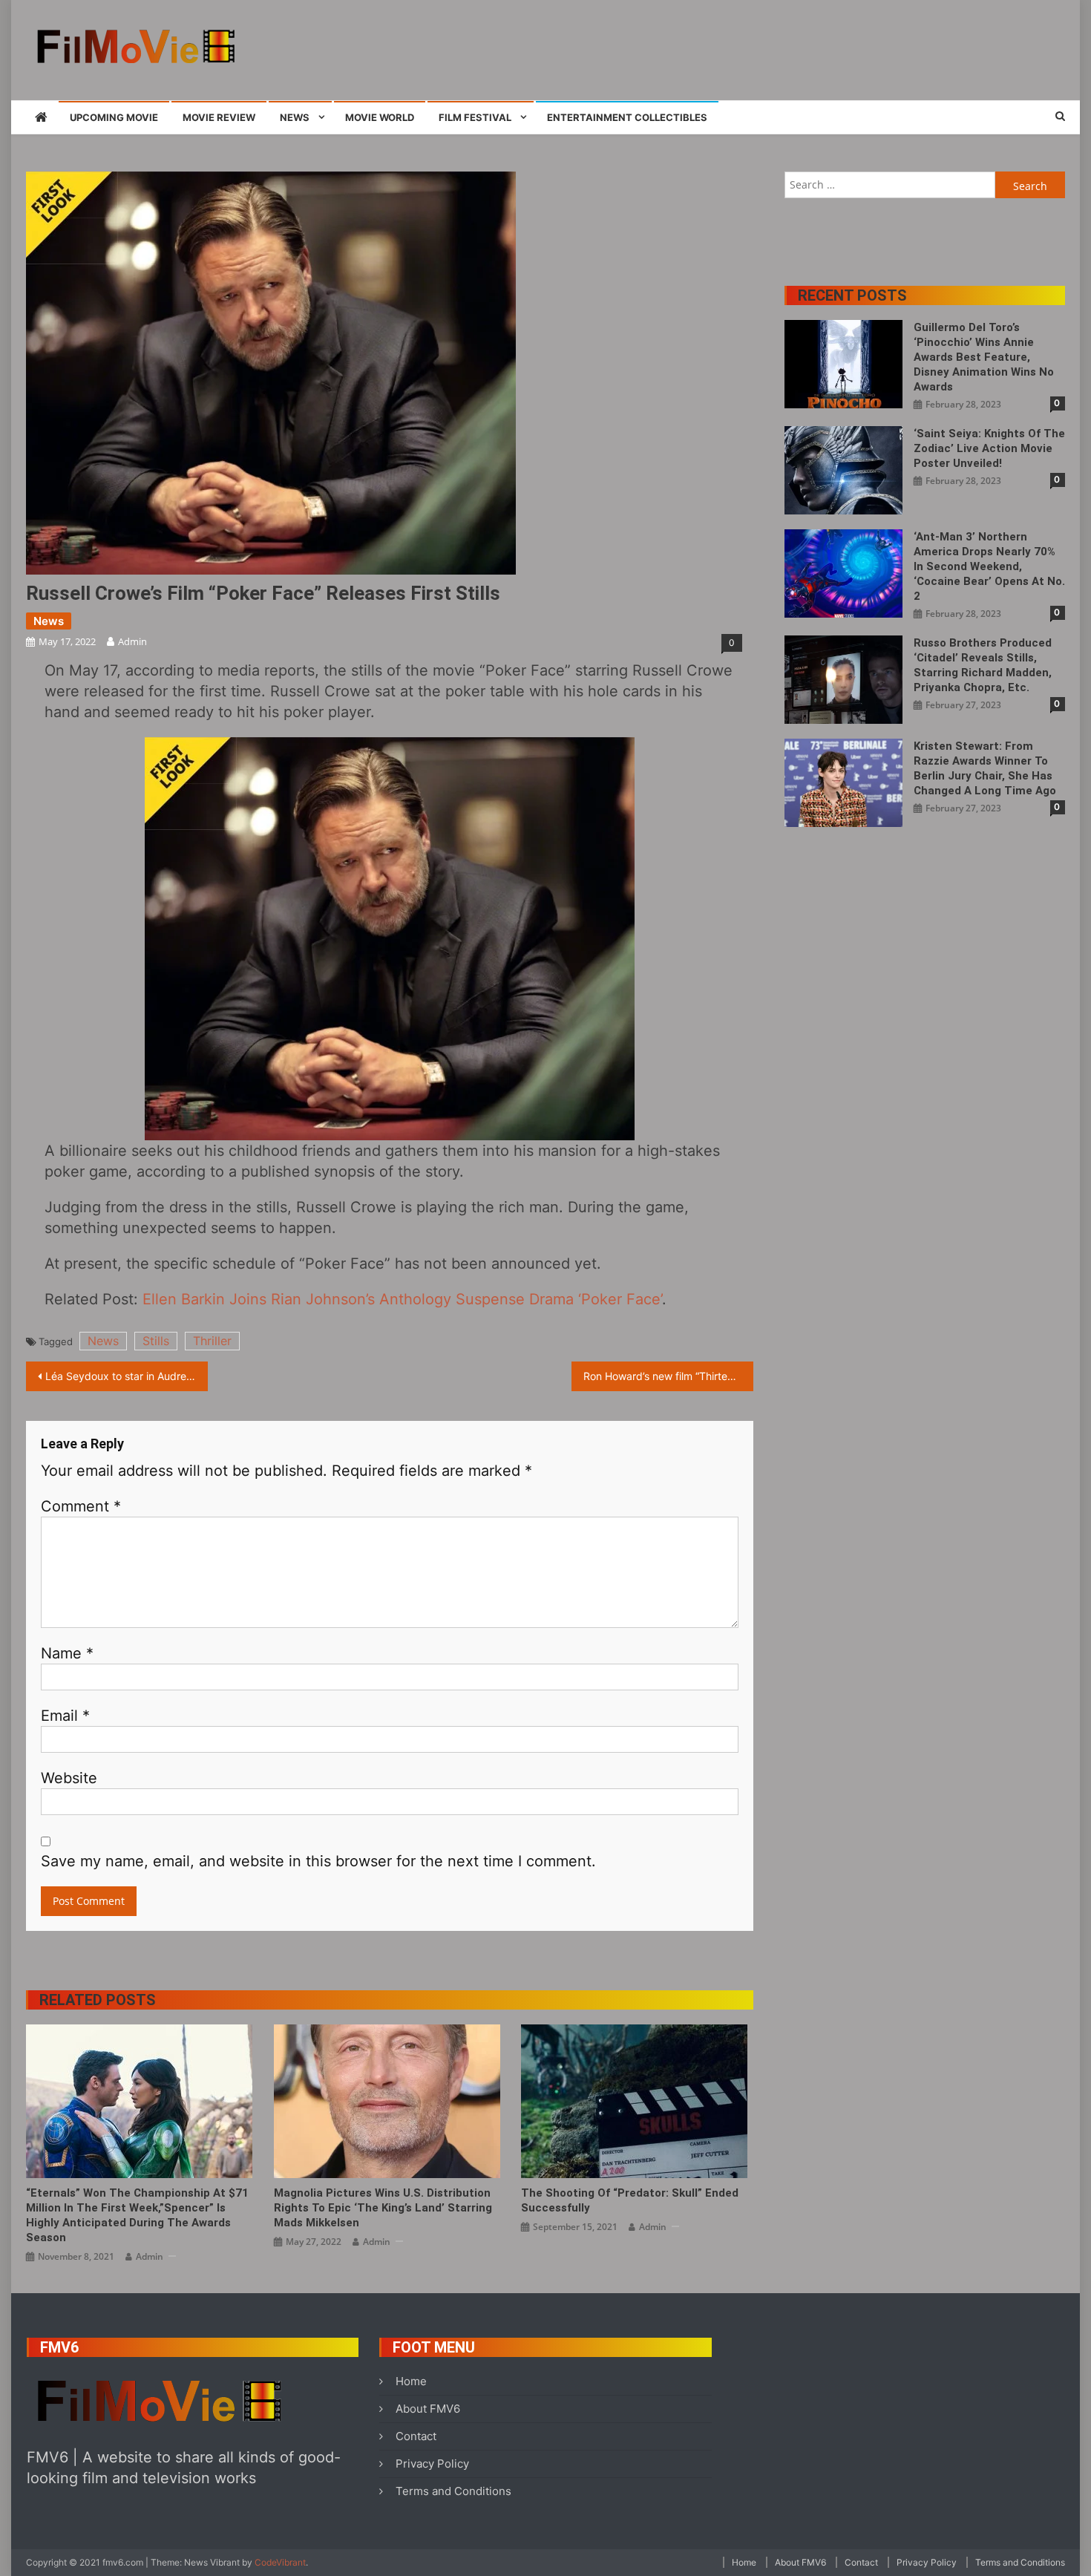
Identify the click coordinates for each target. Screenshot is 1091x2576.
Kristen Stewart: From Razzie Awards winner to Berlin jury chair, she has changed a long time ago (985, 768)
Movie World (380, 117)
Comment (81, 1506)
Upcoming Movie (114, 117)
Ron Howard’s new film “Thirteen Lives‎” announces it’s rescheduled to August (668, 1376)
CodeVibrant (280, 2562)
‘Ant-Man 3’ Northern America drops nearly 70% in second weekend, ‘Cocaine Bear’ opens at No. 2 (989, 566)
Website (69, 1778)
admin (132, 641)
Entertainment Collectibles (627, 117)
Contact (416, 2436)
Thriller (212, 1341)
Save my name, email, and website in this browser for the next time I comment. (318, 1861)
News (295, 117)
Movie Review (219, 117)
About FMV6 (428, 2409)
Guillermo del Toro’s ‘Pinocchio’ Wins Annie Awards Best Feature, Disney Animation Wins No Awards (984, 357)
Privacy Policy (432, 2464)
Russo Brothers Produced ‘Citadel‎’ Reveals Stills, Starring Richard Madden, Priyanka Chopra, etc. (983, 665)
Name (67, 1653)
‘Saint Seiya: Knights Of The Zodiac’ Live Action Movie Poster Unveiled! (989, 448)
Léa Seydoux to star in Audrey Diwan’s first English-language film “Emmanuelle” (127, 1376)
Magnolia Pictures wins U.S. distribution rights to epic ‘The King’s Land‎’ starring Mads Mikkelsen (383, 2208)
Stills (156, 1341)
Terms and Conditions (453, 2491)
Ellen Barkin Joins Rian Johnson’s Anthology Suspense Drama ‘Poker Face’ (402, 1299)
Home (411, 2381)
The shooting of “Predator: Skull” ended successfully (630, 2200)
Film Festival (475, 117)
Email (65, 1716)
